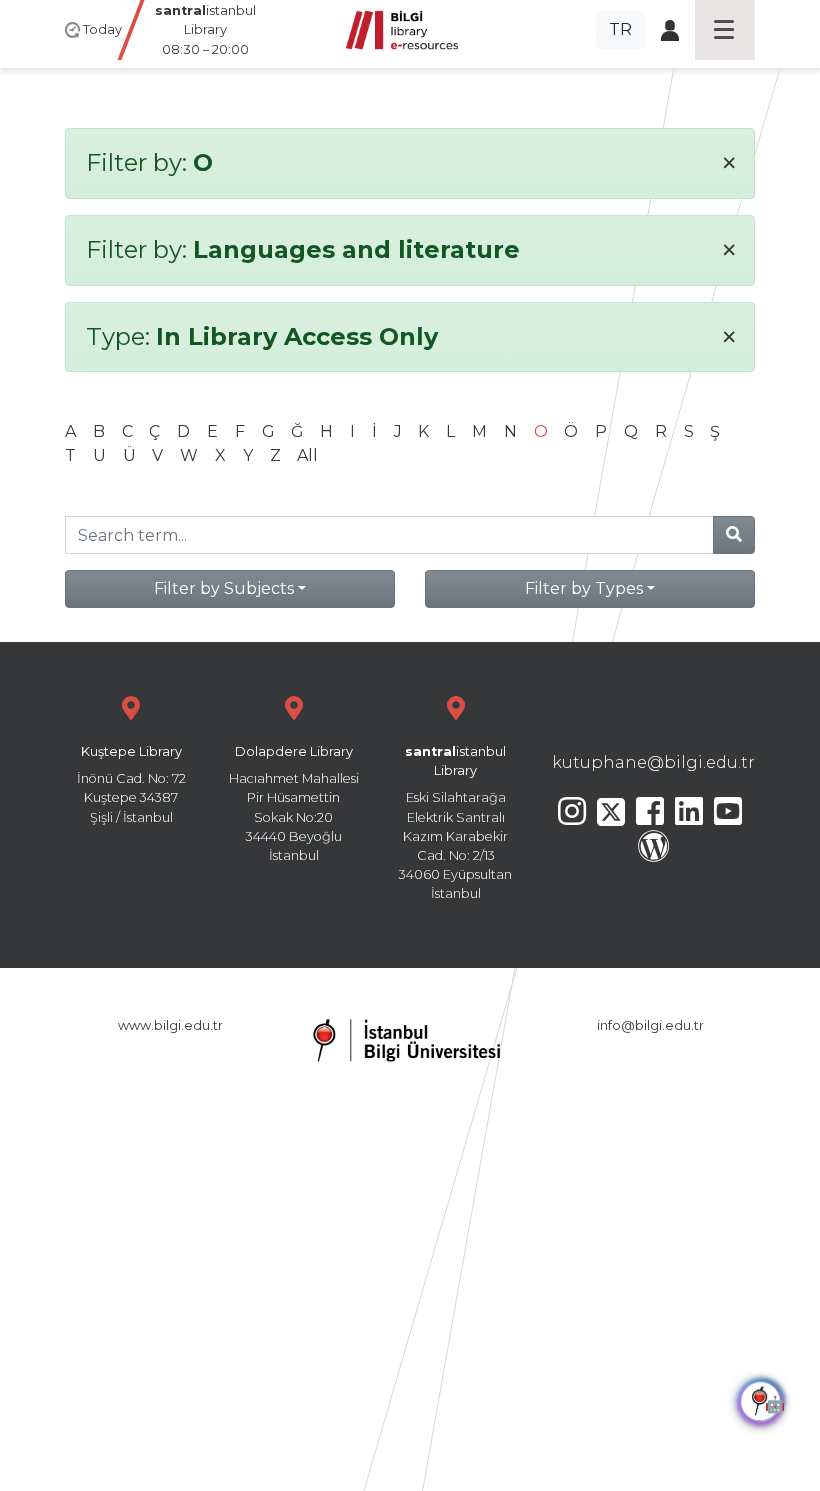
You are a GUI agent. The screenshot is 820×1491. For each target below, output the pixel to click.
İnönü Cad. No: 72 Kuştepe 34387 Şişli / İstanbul (131, 784)
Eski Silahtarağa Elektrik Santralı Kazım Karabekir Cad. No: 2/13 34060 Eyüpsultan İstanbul (455, 822)
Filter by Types (584, 588)
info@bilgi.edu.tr (650, 1025)
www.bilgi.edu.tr (170, 1025)
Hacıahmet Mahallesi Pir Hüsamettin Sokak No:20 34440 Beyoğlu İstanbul (294, 803)
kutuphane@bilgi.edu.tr (653, 762)
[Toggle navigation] (725, 30)
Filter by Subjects (224, 588)
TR (620, 29)
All (307, 455)
